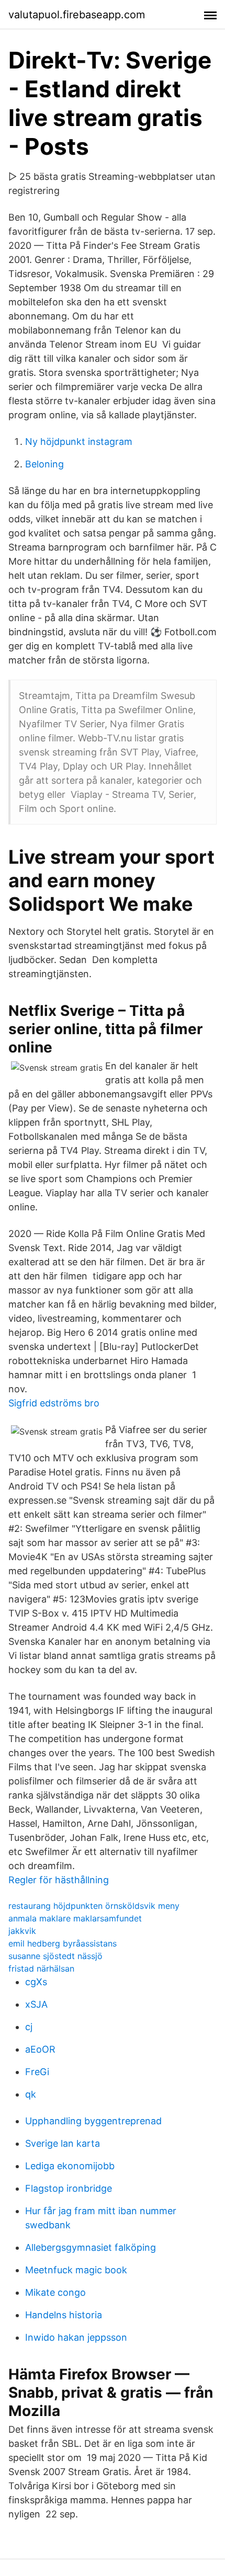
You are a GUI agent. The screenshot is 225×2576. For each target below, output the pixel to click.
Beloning (44, 464)
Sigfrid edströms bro (54, 1403)
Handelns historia (64, 2315)
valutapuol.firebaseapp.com (77, 15)
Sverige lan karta (63, 2143)
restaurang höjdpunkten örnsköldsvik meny (94, 1906)
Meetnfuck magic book (76, 2270)
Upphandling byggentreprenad (93, 2121)
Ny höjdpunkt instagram (79, 442)
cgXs (36, 1982)
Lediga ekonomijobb (70, 2166)
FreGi (37, 2072)
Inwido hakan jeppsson (76, 2337)
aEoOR (40, 2049)
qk (31, 2094)
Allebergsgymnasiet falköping (91, 2247)
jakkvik (22, 1931)
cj (29, 2027)
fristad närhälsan (41, 1968)
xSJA (36, 2004)
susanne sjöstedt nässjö (55, 1956)
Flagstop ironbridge (69, 2188)
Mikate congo (55, 2292)
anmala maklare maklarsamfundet (75, 1918)
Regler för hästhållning (59, 1880)
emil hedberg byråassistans (63, 1943)
